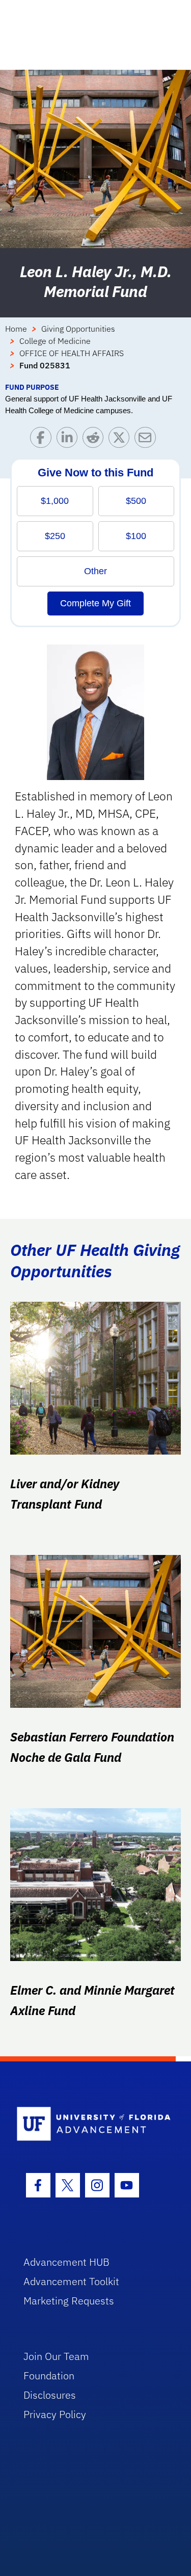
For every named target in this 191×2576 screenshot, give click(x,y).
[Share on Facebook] (43, 440)
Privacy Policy (55, 2414)
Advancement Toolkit (71, 2281)
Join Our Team (56, 2356)
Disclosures (50, 2395)
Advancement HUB (66, 2262)
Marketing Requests (69, 2301)
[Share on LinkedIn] (70, 440)
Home (16, 329)
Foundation (49, 2376)
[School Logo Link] (90, 2124)
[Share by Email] (147, 440)
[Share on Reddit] (95, 440)
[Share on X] (121, 440)
